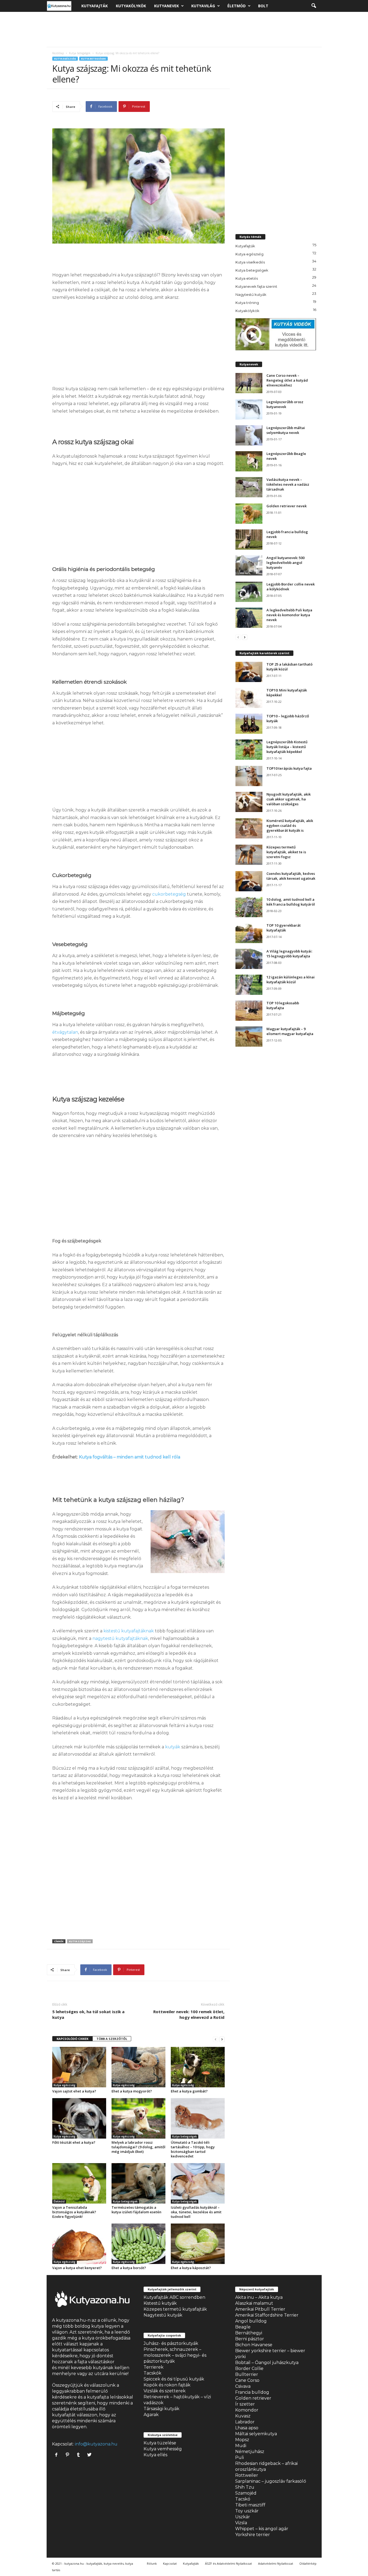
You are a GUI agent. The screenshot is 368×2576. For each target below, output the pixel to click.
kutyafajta (98, 2397)
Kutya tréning (247, 303)
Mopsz (242, 2440)
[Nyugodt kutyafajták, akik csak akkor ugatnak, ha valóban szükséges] (249, 802)
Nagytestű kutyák (251, 294)
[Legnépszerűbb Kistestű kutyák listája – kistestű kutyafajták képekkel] (249, 750)
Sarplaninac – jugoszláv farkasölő (271, 2481)
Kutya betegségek (80, 53)
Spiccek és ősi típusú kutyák (174, 2379)
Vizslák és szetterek (165, 2391)
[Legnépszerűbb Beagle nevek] (249, 461)
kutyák (173, 1747)
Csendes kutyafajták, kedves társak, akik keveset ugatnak (291, 876)
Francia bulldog (252, 2392)
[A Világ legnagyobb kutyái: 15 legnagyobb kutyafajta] (249, 959)
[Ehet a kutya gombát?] (198, 2067)
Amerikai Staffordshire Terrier (267, 2315)
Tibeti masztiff (250, 2505)
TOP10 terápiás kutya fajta (289, 768)
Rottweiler (247, 2475)
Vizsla (241, 2523)
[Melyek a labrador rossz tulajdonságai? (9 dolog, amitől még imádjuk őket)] (138, 2118)
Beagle (243, 2327)
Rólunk (152, 2563)
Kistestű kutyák (160, 2303)
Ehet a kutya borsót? (129, 2268)
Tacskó (243, 2499)
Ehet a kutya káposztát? (191, 2268)
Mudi (241, 2446)
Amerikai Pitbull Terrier (260, 2309)
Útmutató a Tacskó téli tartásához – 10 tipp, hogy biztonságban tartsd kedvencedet (193, 2149)
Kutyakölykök (131, 6)
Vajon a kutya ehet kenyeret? (77, 2268)
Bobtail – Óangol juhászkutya (267, 2363)
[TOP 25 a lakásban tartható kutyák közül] (249, 672)
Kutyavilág (203, 6)
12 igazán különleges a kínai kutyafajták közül (291, 979)
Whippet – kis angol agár (262, 2529)
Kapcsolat (170, 2563)
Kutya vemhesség (163, 2449)
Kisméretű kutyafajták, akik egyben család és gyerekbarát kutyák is (290, 825)
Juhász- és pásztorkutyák (171, 2343)
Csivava (243, 2386)
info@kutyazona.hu (96, 2444)
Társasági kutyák (162, 2409)
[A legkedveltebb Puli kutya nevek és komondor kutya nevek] (249, 618)
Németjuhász (250, 2452)
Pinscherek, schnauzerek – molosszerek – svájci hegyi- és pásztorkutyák (175, 2355)
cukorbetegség (169, 894)
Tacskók (152, 2373)
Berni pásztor (250, 2339)
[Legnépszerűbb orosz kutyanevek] (249, 410)
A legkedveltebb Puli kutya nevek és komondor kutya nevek (289, 615)
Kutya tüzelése (160, 2443)
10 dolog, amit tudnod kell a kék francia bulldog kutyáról (291, 902)
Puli (239, 2457)
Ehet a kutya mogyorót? (132, 2091)
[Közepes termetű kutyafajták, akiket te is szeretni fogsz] (249, 855)
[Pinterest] (69, 2455)
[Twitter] (90, 2455)
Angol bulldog (251, 2321)
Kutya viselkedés (250, 262)
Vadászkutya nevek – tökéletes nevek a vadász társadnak (288, 484)
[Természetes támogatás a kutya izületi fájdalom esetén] (138, 2183)
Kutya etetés (247, 278)
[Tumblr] (80, 2455)
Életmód (237, 6)
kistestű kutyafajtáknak (129, 1631)
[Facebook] (58, 2455)
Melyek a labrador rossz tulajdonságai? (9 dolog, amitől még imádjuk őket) (138, 2147)
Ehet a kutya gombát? (189, 2091)
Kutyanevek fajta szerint (256, 286)
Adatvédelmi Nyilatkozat (276, 2563)
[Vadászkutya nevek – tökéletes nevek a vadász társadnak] (249, 487)
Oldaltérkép (308, 2563)
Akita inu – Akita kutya (259, 2297)
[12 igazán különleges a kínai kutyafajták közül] (249, 985)
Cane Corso (247, 2380)
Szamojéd (246, 2493)
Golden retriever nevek (287, 506)
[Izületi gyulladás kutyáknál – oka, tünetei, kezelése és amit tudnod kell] (198, 2183)
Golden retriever (253, 2398)
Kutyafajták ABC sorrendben (174, 2297)
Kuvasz (243, 2416)
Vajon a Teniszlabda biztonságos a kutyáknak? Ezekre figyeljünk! (74, 2212)
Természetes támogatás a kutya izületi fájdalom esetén (136, 2210)
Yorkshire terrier (253, 2535)
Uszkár (243, 2517)
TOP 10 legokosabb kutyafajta (283, 1005)
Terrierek (154, 2367)
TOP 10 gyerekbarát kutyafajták (284, 928)
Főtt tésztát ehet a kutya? (74, 2142)
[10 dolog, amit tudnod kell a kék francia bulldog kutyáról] (249, 907)
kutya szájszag (80, 1941)
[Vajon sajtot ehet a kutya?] (79, 2067)
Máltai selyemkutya (256, 2434)
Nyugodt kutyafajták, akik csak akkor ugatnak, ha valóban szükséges (289, 799)
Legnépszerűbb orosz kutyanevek (285, 404)
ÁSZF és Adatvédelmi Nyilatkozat (228, 2563)
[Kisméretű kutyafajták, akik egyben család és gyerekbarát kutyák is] (249, 828)
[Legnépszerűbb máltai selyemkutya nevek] (249, 435)
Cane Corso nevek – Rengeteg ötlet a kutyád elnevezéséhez (287, 380)
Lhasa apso (247, 2428)
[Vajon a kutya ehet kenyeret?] (79, 2244)
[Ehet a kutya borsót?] (138, 2244)
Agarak (151, 2415)
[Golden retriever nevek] (249, 514)
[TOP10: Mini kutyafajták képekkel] (249, 698)
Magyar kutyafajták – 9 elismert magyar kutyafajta (290, 1031)
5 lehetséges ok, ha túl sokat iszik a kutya (88, 2014)
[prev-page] (216, 2039)
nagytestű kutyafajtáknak (120, 1638)
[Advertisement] (184, 29)
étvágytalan (65, 1032)
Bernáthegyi (249, 2333)
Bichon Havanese (254, 2345)
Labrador (245, 2422)
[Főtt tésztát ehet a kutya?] (79, 2118)
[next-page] (222, 2039)
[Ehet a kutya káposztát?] (198, 2244)
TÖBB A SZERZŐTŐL (112, 2039)
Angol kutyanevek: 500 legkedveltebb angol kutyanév (285, 563)
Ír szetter (245, 2404)
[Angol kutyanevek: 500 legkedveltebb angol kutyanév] (249, 565)
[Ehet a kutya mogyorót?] (138, 2067)
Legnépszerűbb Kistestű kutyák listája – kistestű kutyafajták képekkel (287, 747)
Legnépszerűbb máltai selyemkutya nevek (286, 430)
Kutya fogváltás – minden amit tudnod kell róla (130, 1457)
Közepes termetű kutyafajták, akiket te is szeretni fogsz (286, 852)
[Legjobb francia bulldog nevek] (249, 539)
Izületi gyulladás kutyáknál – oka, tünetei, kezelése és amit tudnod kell (196, 2212)
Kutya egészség (65, 59)
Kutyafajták (95, 6)
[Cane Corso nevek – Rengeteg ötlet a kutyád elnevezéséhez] (249, 383)
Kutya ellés (155, 2455)
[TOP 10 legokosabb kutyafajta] (249, 1011)
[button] (314, 6)
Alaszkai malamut (254, 2303)
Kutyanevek (166, 6)
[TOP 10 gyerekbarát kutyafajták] (249, 933)
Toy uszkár (247, 2511)
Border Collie (249, 2368)
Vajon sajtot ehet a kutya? (74, 2091)
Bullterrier (247, 2374)
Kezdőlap (58, 53)
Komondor (247, 2410)
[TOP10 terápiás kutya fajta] (249, 776)
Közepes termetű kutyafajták (175, 2309)
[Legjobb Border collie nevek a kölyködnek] (249, 592)
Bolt (263, 6)
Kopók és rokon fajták (167, 2385)
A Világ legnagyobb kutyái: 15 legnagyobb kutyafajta (289, 954)
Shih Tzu (245, 2487)
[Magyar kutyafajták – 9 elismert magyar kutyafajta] (249, 1037)
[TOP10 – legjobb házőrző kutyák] (249, 724)
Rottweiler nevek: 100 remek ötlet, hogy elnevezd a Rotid (189, 2014)
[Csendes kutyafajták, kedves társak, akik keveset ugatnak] (249, 881)
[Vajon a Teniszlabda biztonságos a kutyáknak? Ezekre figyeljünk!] (79, 2183)
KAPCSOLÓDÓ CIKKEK (72, 2039)
